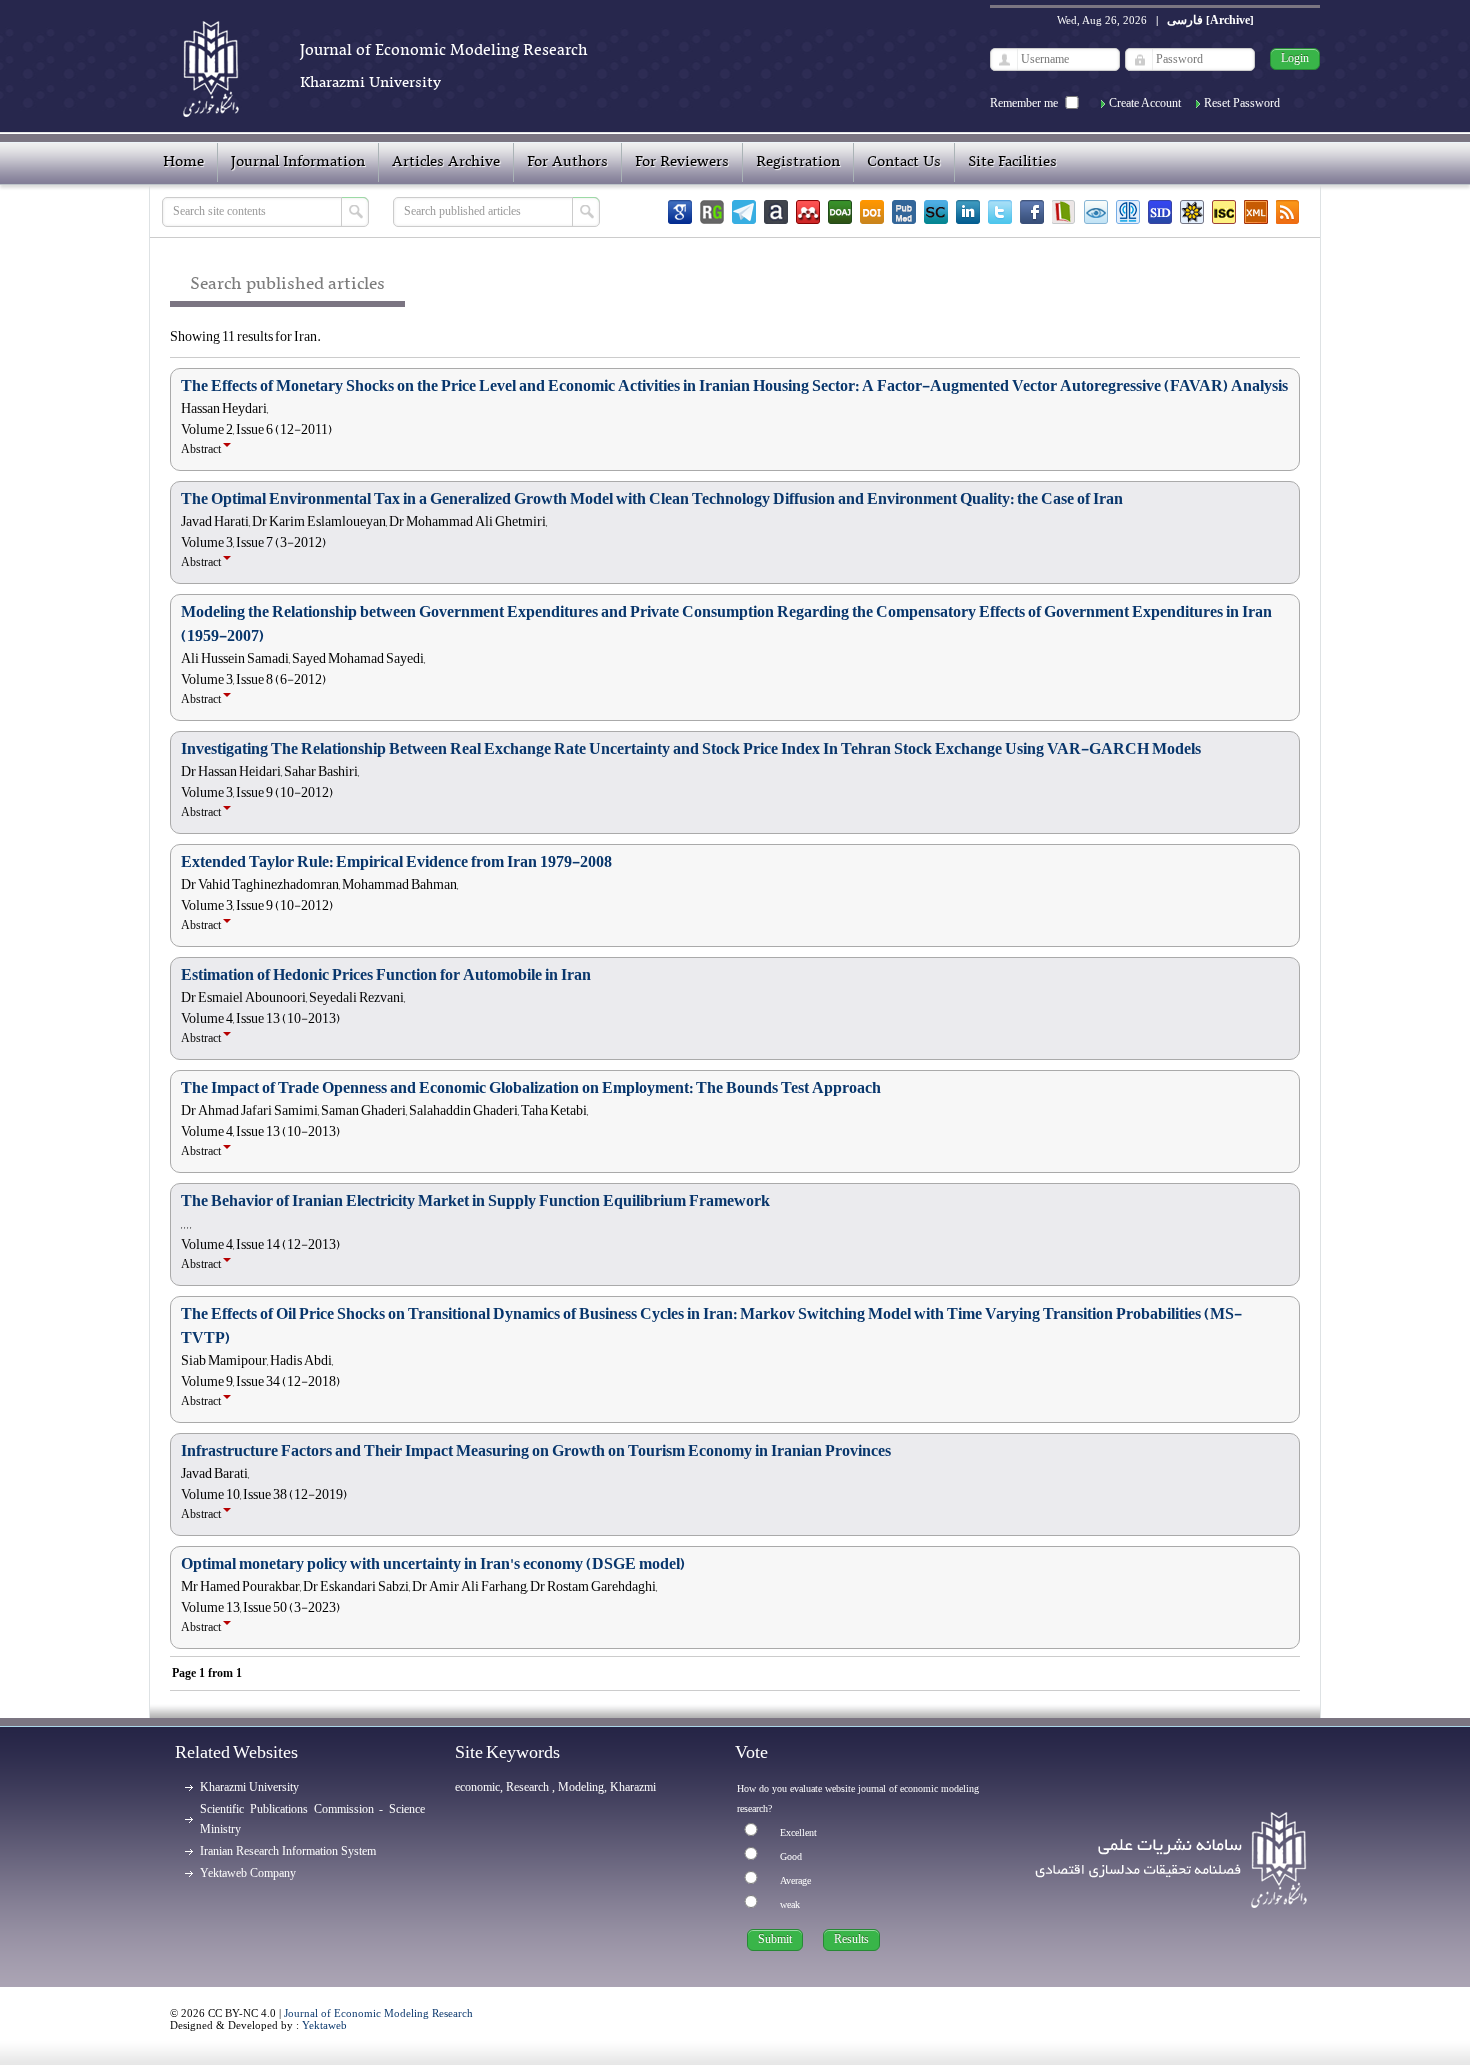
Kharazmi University (249, 1787)
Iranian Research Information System (288, 1851)
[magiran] (1064, 212)
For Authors (567, 162)
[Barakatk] (1128, 212)
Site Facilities (1012, 162)
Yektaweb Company (248, 1873)
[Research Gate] (712, 212)
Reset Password (1242, 103)
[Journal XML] (1256, 212)
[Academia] (776, 212)
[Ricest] (1192, 212)
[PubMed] (904, 212)
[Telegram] (744, 212)
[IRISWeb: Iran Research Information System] (1096, 212)
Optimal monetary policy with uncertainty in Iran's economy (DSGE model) (433, 1564)
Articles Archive (446, 162)
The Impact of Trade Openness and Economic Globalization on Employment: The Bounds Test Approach (531, 1088)
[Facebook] (1032, 212)
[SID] (1160, 212)
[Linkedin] (968, 212)
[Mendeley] (808, 212)
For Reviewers (682, 162)
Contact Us (904, 162)
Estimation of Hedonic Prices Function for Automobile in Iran (386, 975)
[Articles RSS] (1288, 212)
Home (183, 162)
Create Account (1145, 103)
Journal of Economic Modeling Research (378, 2013)
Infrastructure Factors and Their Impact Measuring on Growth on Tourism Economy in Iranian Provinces (536, 1451)
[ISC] (1224, 212)
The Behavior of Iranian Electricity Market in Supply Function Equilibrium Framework (475, 1201)
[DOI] (872, 212)
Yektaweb (324, 2025)
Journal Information (298, 162)
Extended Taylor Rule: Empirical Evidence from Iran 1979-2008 (396, 862)
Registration (798, 162)
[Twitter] (1000, 212)
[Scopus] (936, 212)
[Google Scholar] (680, 212)
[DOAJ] (840, 212)
